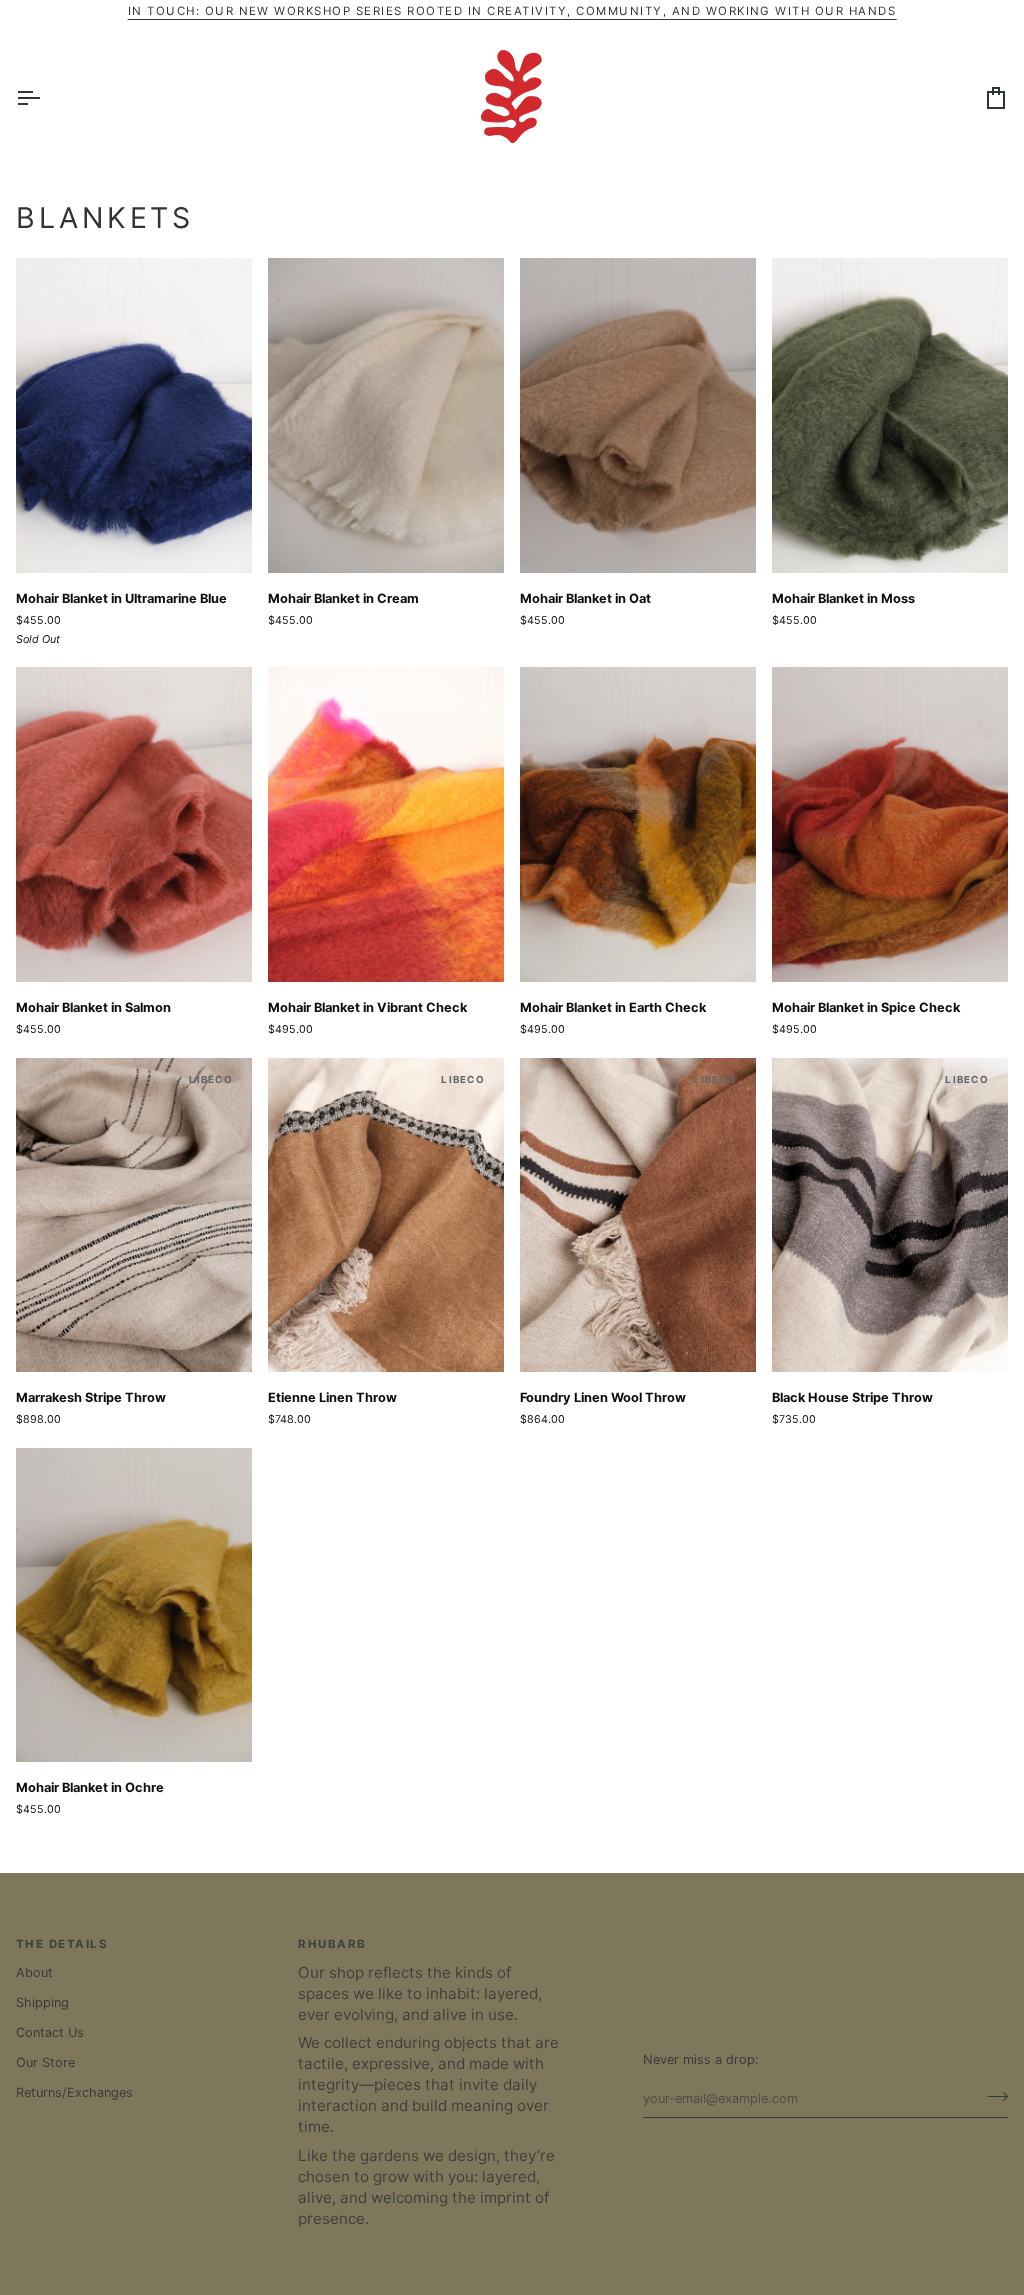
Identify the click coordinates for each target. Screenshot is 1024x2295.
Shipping (42, 2002)
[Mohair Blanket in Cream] (386, 415)
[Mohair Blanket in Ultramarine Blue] (134, 415)
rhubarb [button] (332, 1944)
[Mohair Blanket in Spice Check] (890, 824)
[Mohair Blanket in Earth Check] (638, 824)
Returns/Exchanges (74, 2092)
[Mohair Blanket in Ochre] (134, 1605)
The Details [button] (62, 1944)
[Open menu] (46, 98)
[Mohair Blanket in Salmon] (134, 824)
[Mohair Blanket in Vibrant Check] (386, 824)
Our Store (45, 2062)
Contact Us (50, 2032)
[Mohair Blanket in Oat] (638, 415)
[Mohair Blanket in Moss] (890, 415)
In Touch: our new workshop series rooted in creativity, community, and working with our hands (512, 11)
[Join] (991, 2096)
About (34, 1972)
